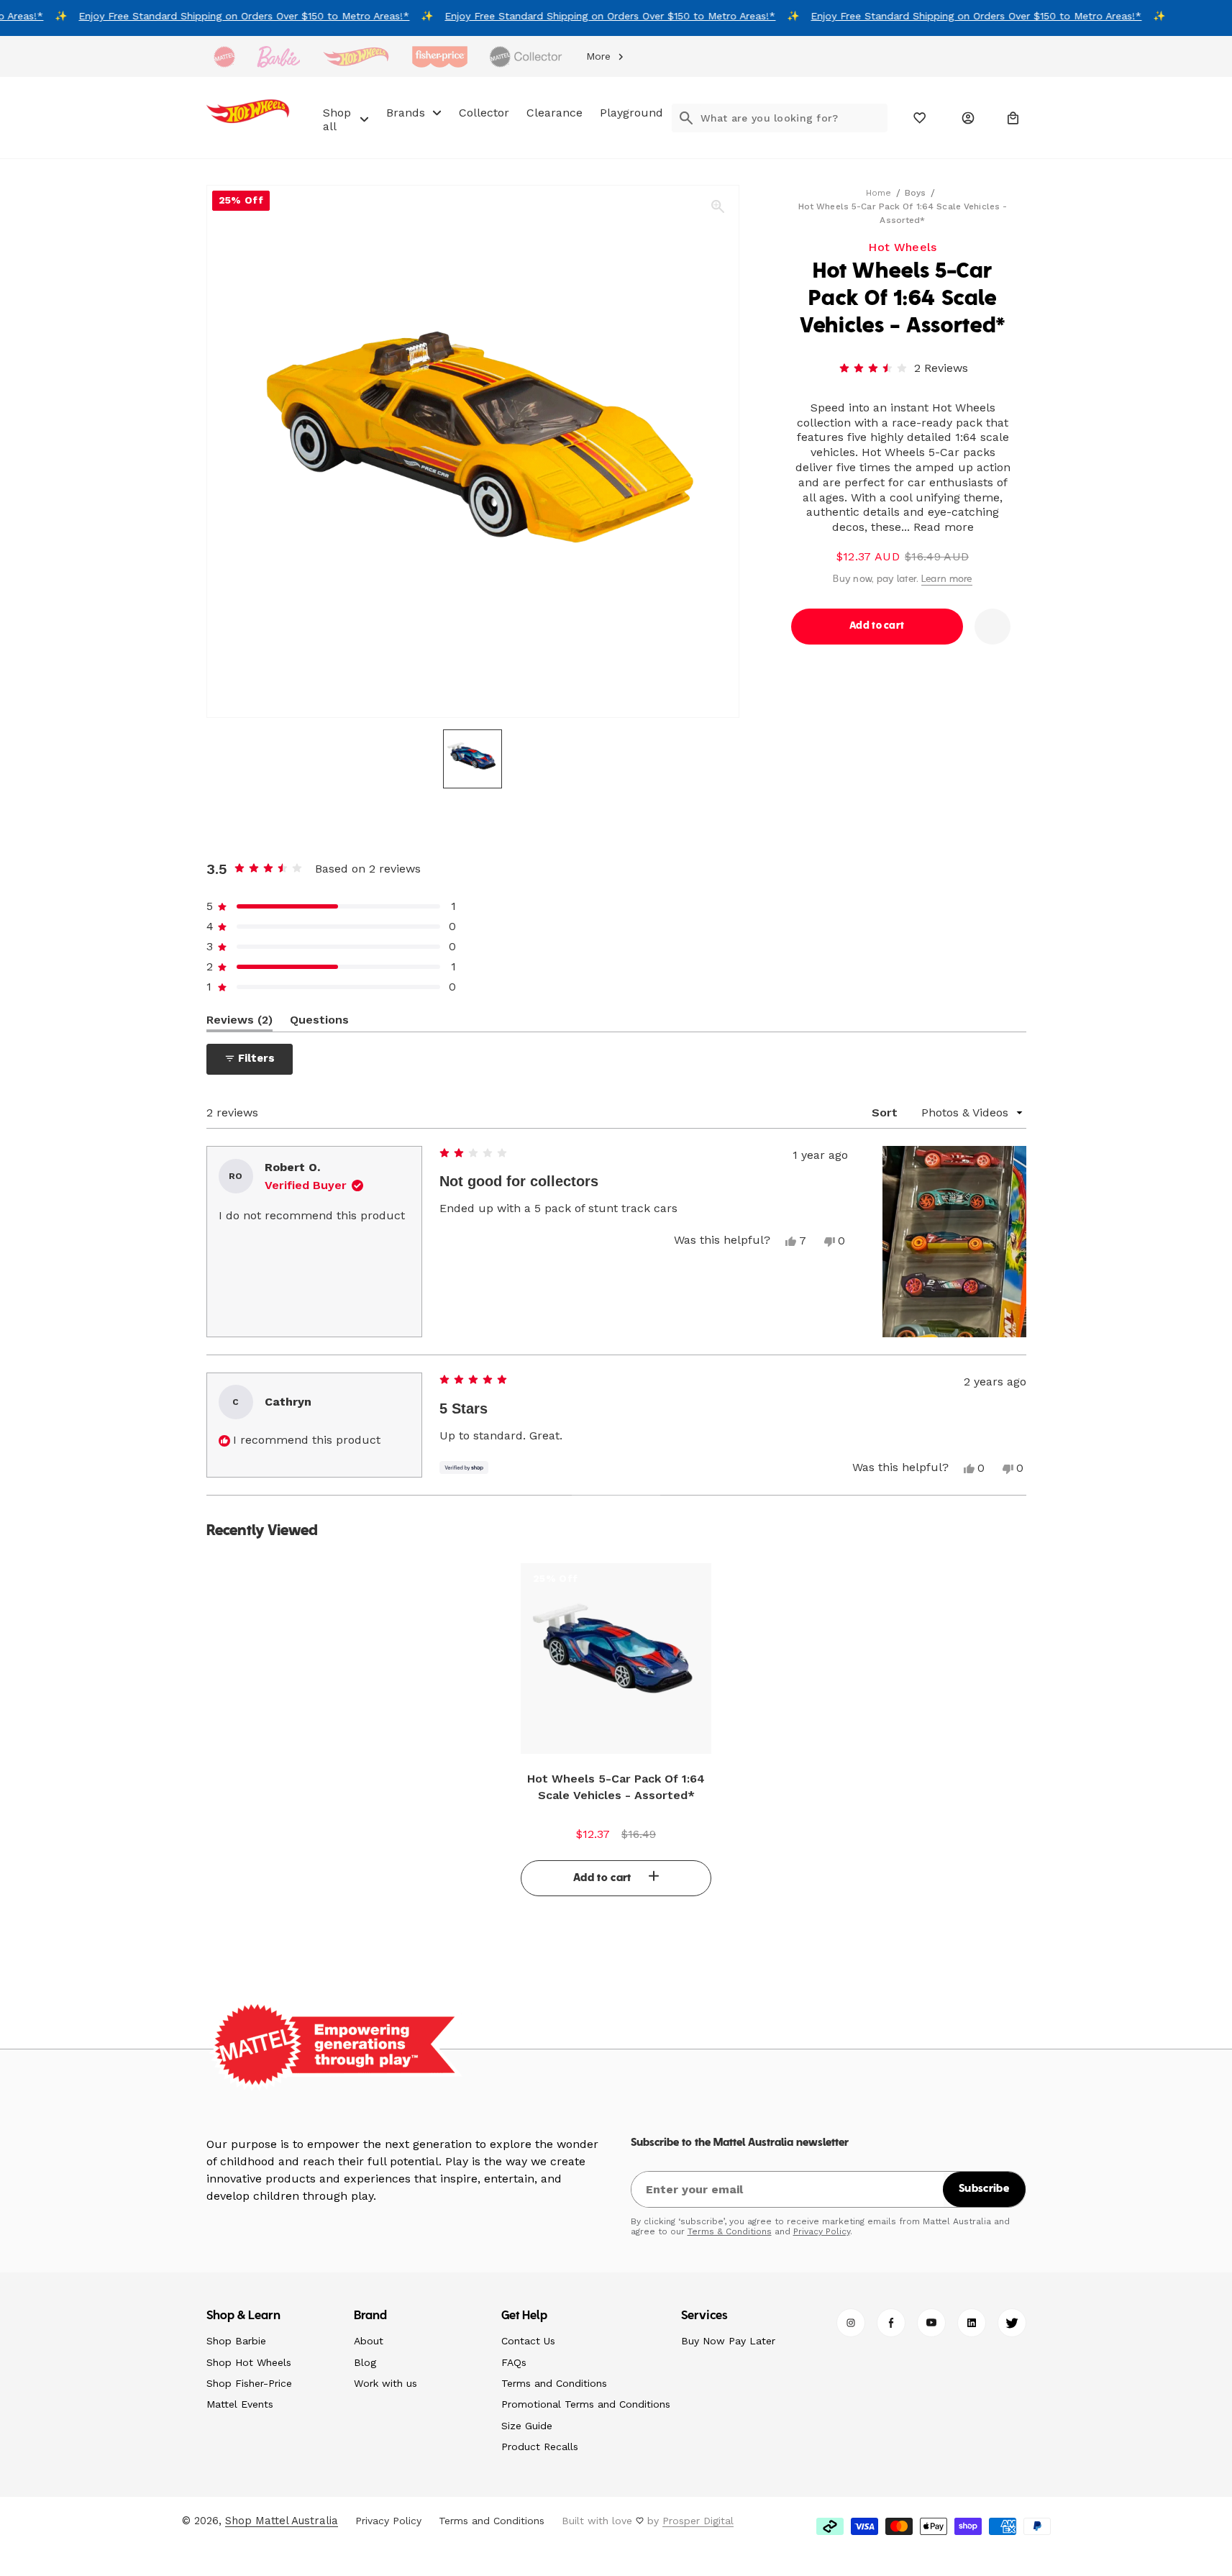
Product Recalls (540, 2447)
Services (705, 2316)
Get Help (525, 2316)
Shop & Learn (244, 2316)
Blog (365, 2362)
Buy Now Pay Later (728, 2341)
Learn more (947, 579)
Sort (886, 1112)
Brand (371, 2316)
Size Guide (527, 2426)
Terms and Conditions (554, 2383)
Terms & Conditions (730, 2231)
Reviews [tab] (239, 1022)
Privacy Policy (822, 2231)
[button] (1013, 118)
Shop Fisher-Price (249, 2383)
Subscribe (984, 2189)
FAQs (514, 2362)
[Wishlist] (920, 118)
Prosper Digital (698, 2521)
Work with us (385, 2383)
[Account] (968, 118)
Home (879, 193)
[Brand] (224, 57)
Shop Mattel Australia (282, 2521)
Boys (915, 193)
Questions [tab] (319, 1022)
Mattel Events (240, 2404)
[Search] (686, 118)
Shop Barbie (236, 2341)
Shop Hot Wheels (249, 2362)
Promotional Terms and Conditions (586, 2404)
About (369, 2341)
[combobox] (794, 118)
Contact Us (528, 2341)
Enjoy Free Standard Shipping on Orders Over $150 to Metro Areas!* (233, 16)
